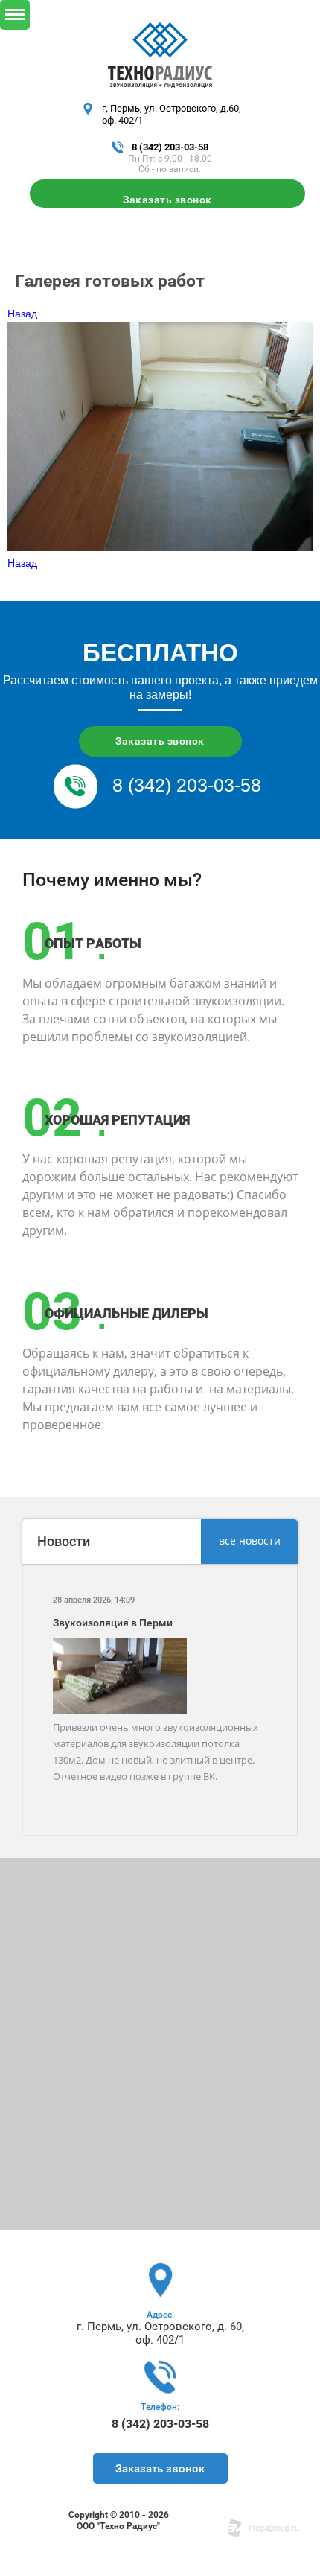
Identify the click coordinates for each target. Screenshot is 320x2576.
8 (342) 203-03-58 (170, 147)
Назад (22, 314)
